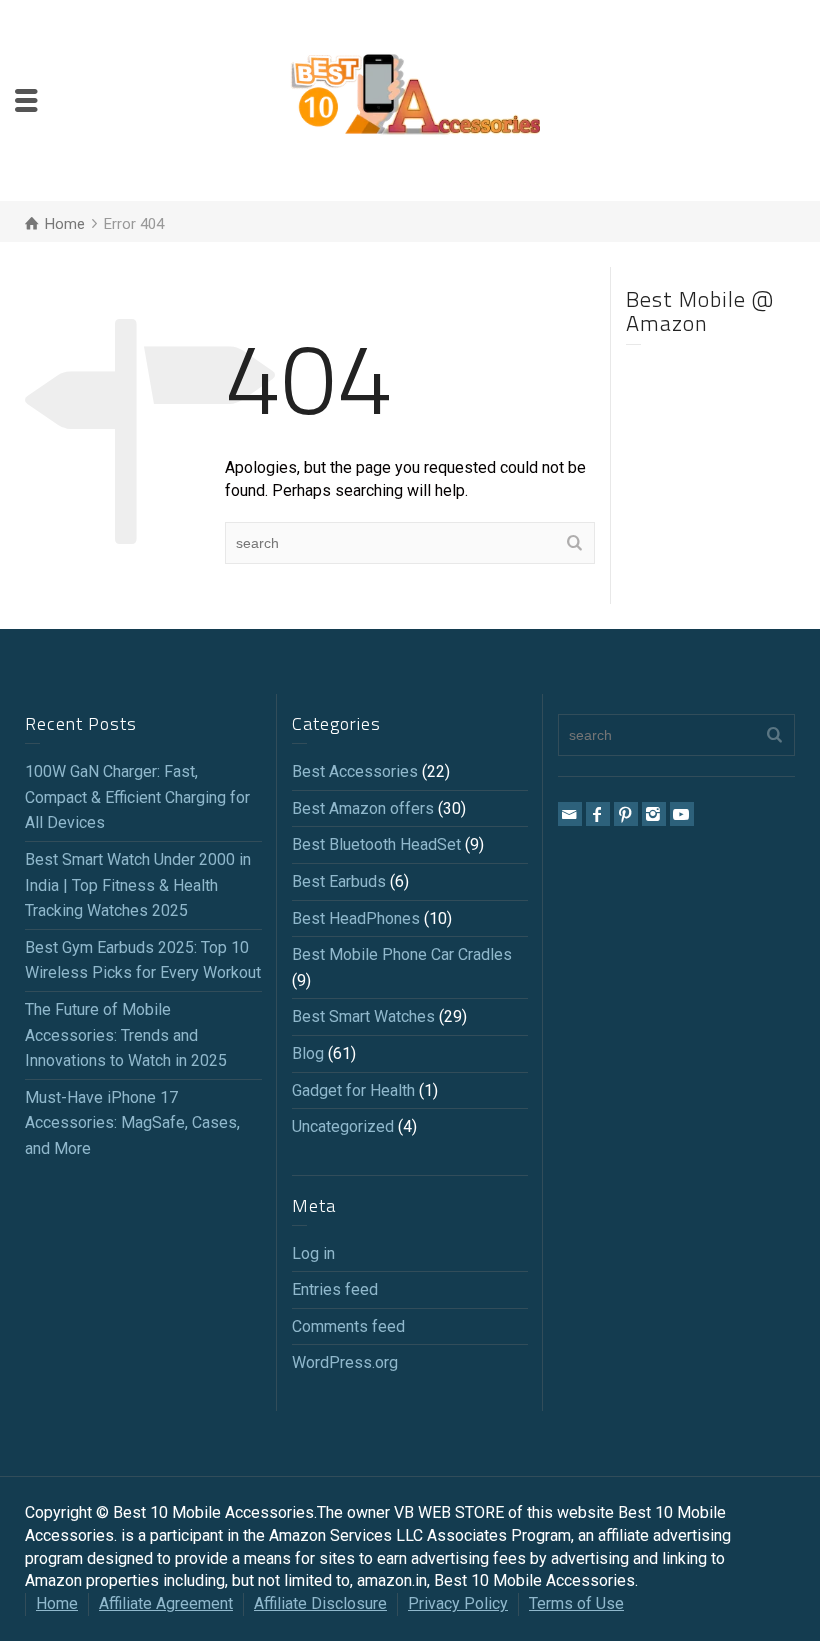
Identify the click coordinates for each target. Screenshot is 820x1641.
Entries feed (335, 1289)
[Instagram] (654, 814)
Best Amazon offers (363, 808)
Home (57, 1603)
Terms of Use (576, 1603)
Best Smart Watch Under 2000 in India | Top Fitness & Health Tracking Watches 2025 (138, 885)
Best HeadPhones (356, 918)
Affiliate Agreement (166, 1603)
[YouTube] (682, 814)
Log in (313, 1253)
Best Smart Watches (363, 1016)
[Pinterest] (626, 814)
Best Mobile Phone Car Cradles (402, 954)
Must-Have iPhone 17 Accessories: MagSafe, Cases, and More (132, 1123)
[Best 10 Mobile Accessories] (415, 99)
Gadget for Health (353, 1090)
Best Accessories (355, 771)
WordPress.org (345, 1362)
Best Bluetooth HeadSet (376, 844)
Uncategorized (343, 1126)
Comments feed (348, 1326)
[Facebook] (598, 814)
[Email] (570, 814)
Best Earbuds (339, 881)
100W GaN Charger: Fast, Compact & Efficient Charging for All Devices (137, 797)
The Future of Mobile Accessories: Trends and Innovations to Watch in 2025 (126, 1035)
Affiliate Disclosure (320, 1603)
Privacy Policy (458, 1603)
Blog (308, 1053)
